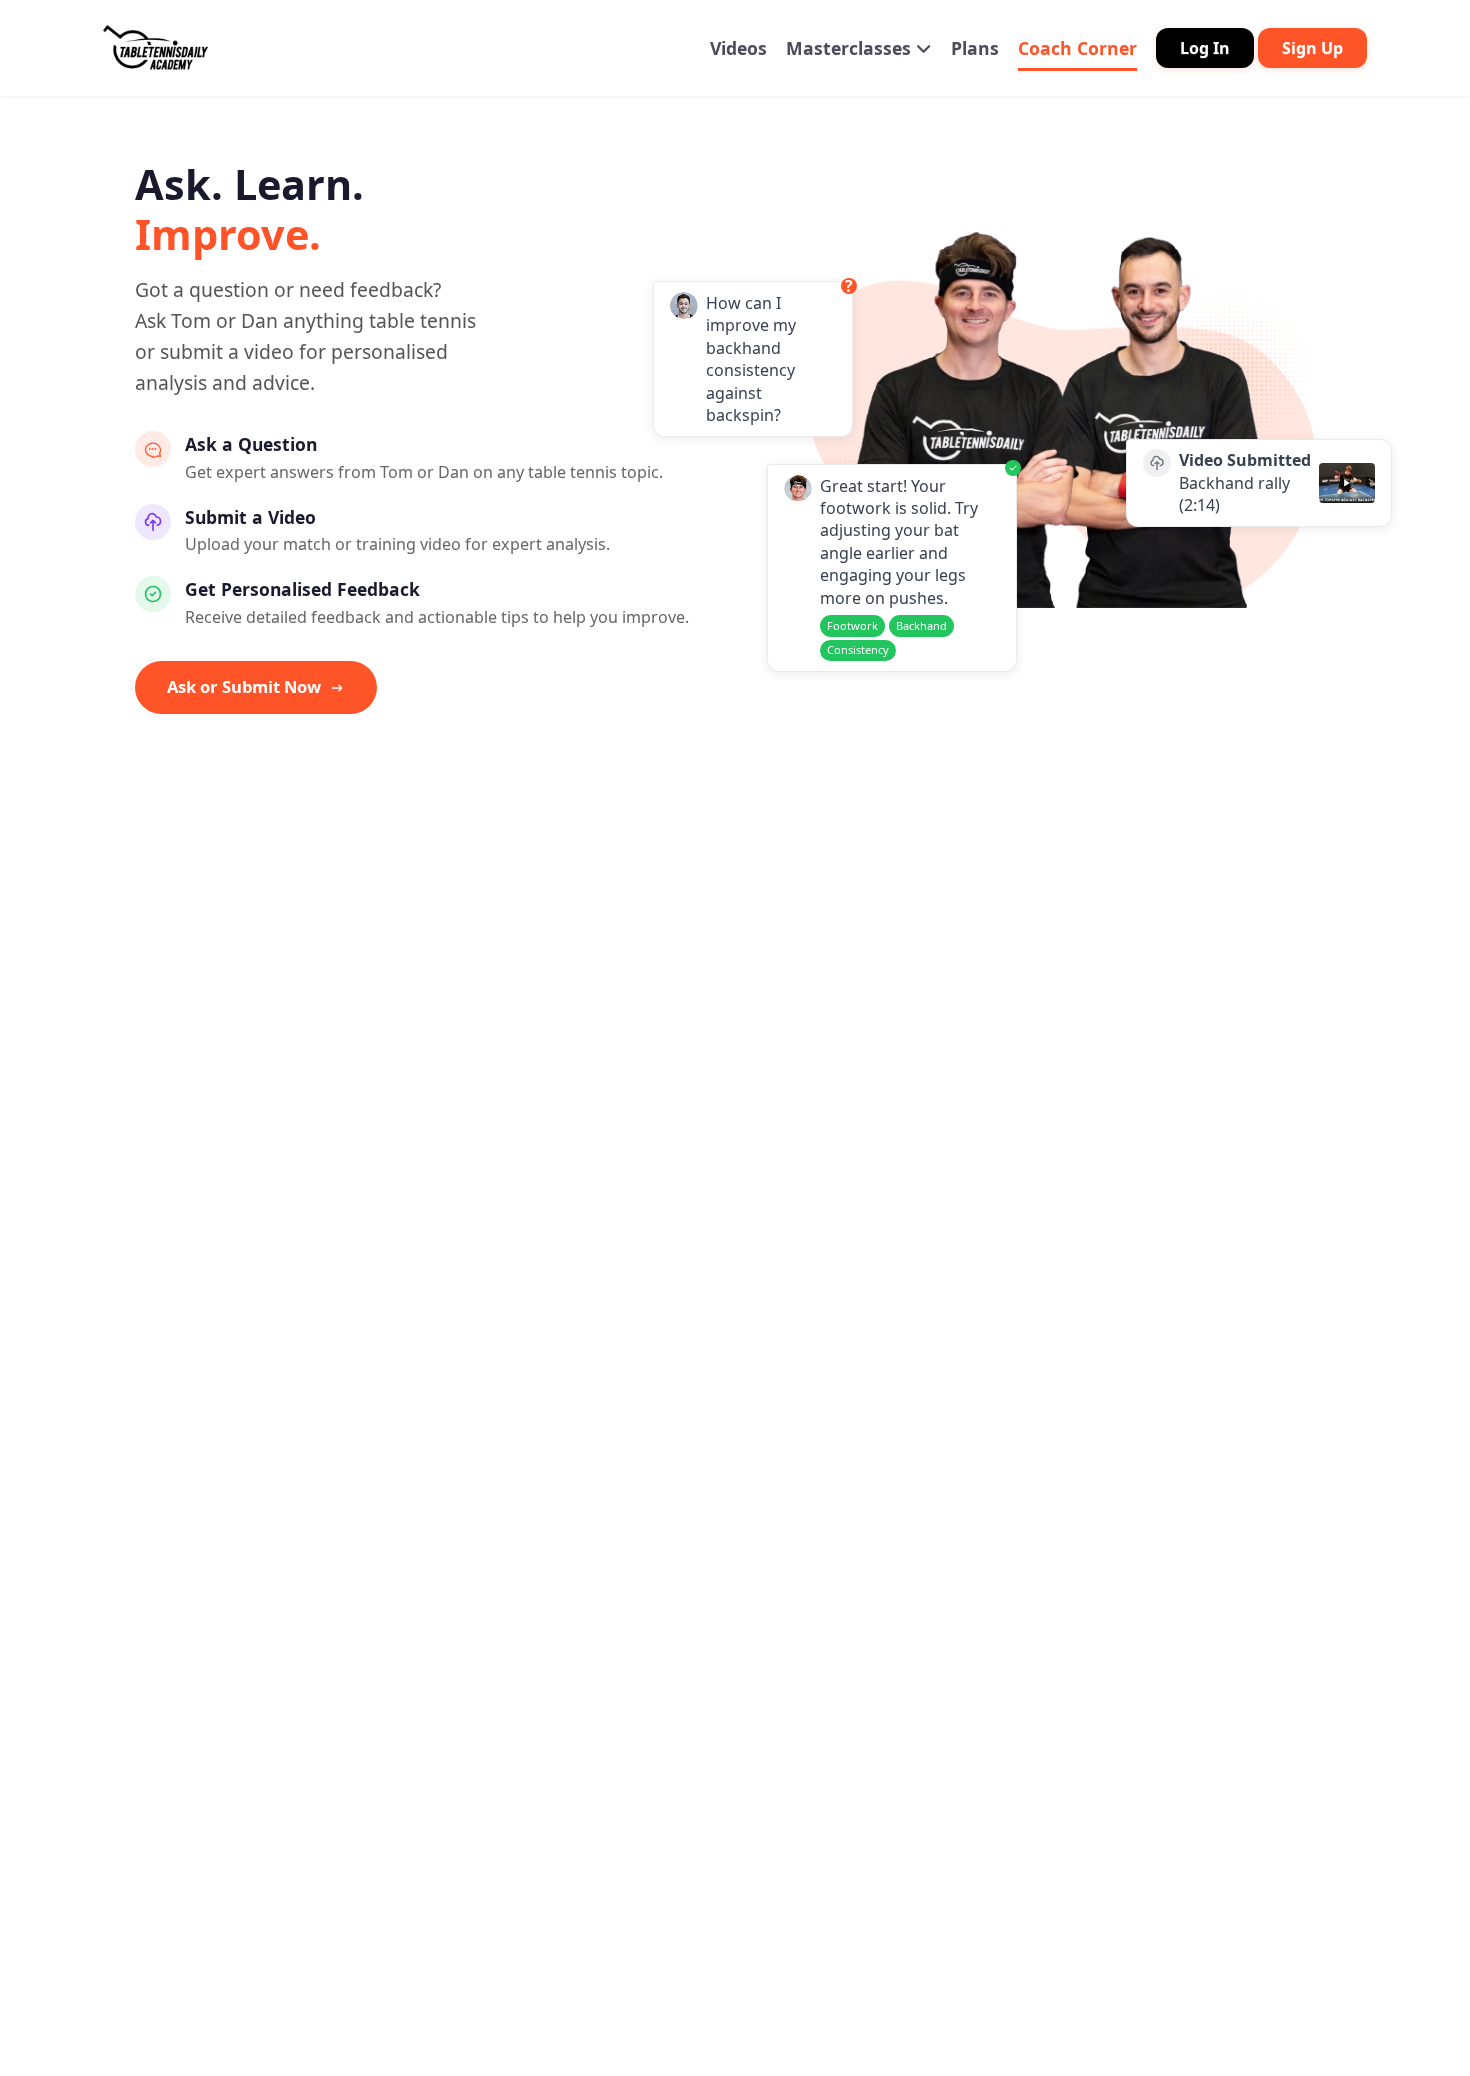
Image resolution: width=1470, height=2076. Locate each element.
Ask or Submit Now (244, 686)
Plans (975, 48)
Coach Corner (1077, 48)
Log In (1205, 48)
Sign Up (1312, 48)
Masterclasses (851, 48)
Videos (738, 48)
